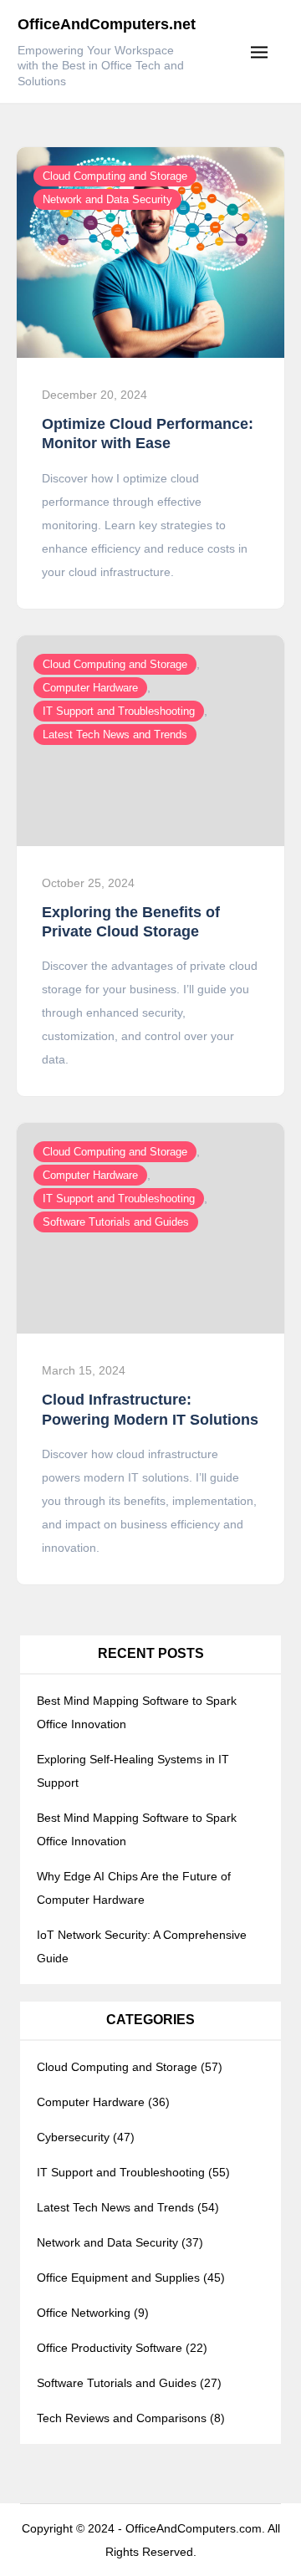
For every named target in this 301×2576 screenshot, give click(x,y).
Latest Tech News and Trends (115, 735)
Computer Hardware (90, 688)
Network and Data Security (107, 199)
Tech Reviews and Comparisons (122, 2418)
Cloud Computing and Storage (115, 176)
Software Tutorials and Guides (116, 1222)
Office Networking (84, 2313)
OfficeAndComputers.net (107, 24)
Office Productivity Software (110, 2348)
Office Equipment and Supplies (118, 2278)
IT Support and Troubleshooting (119, 711)
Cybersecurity (73, 2137)
